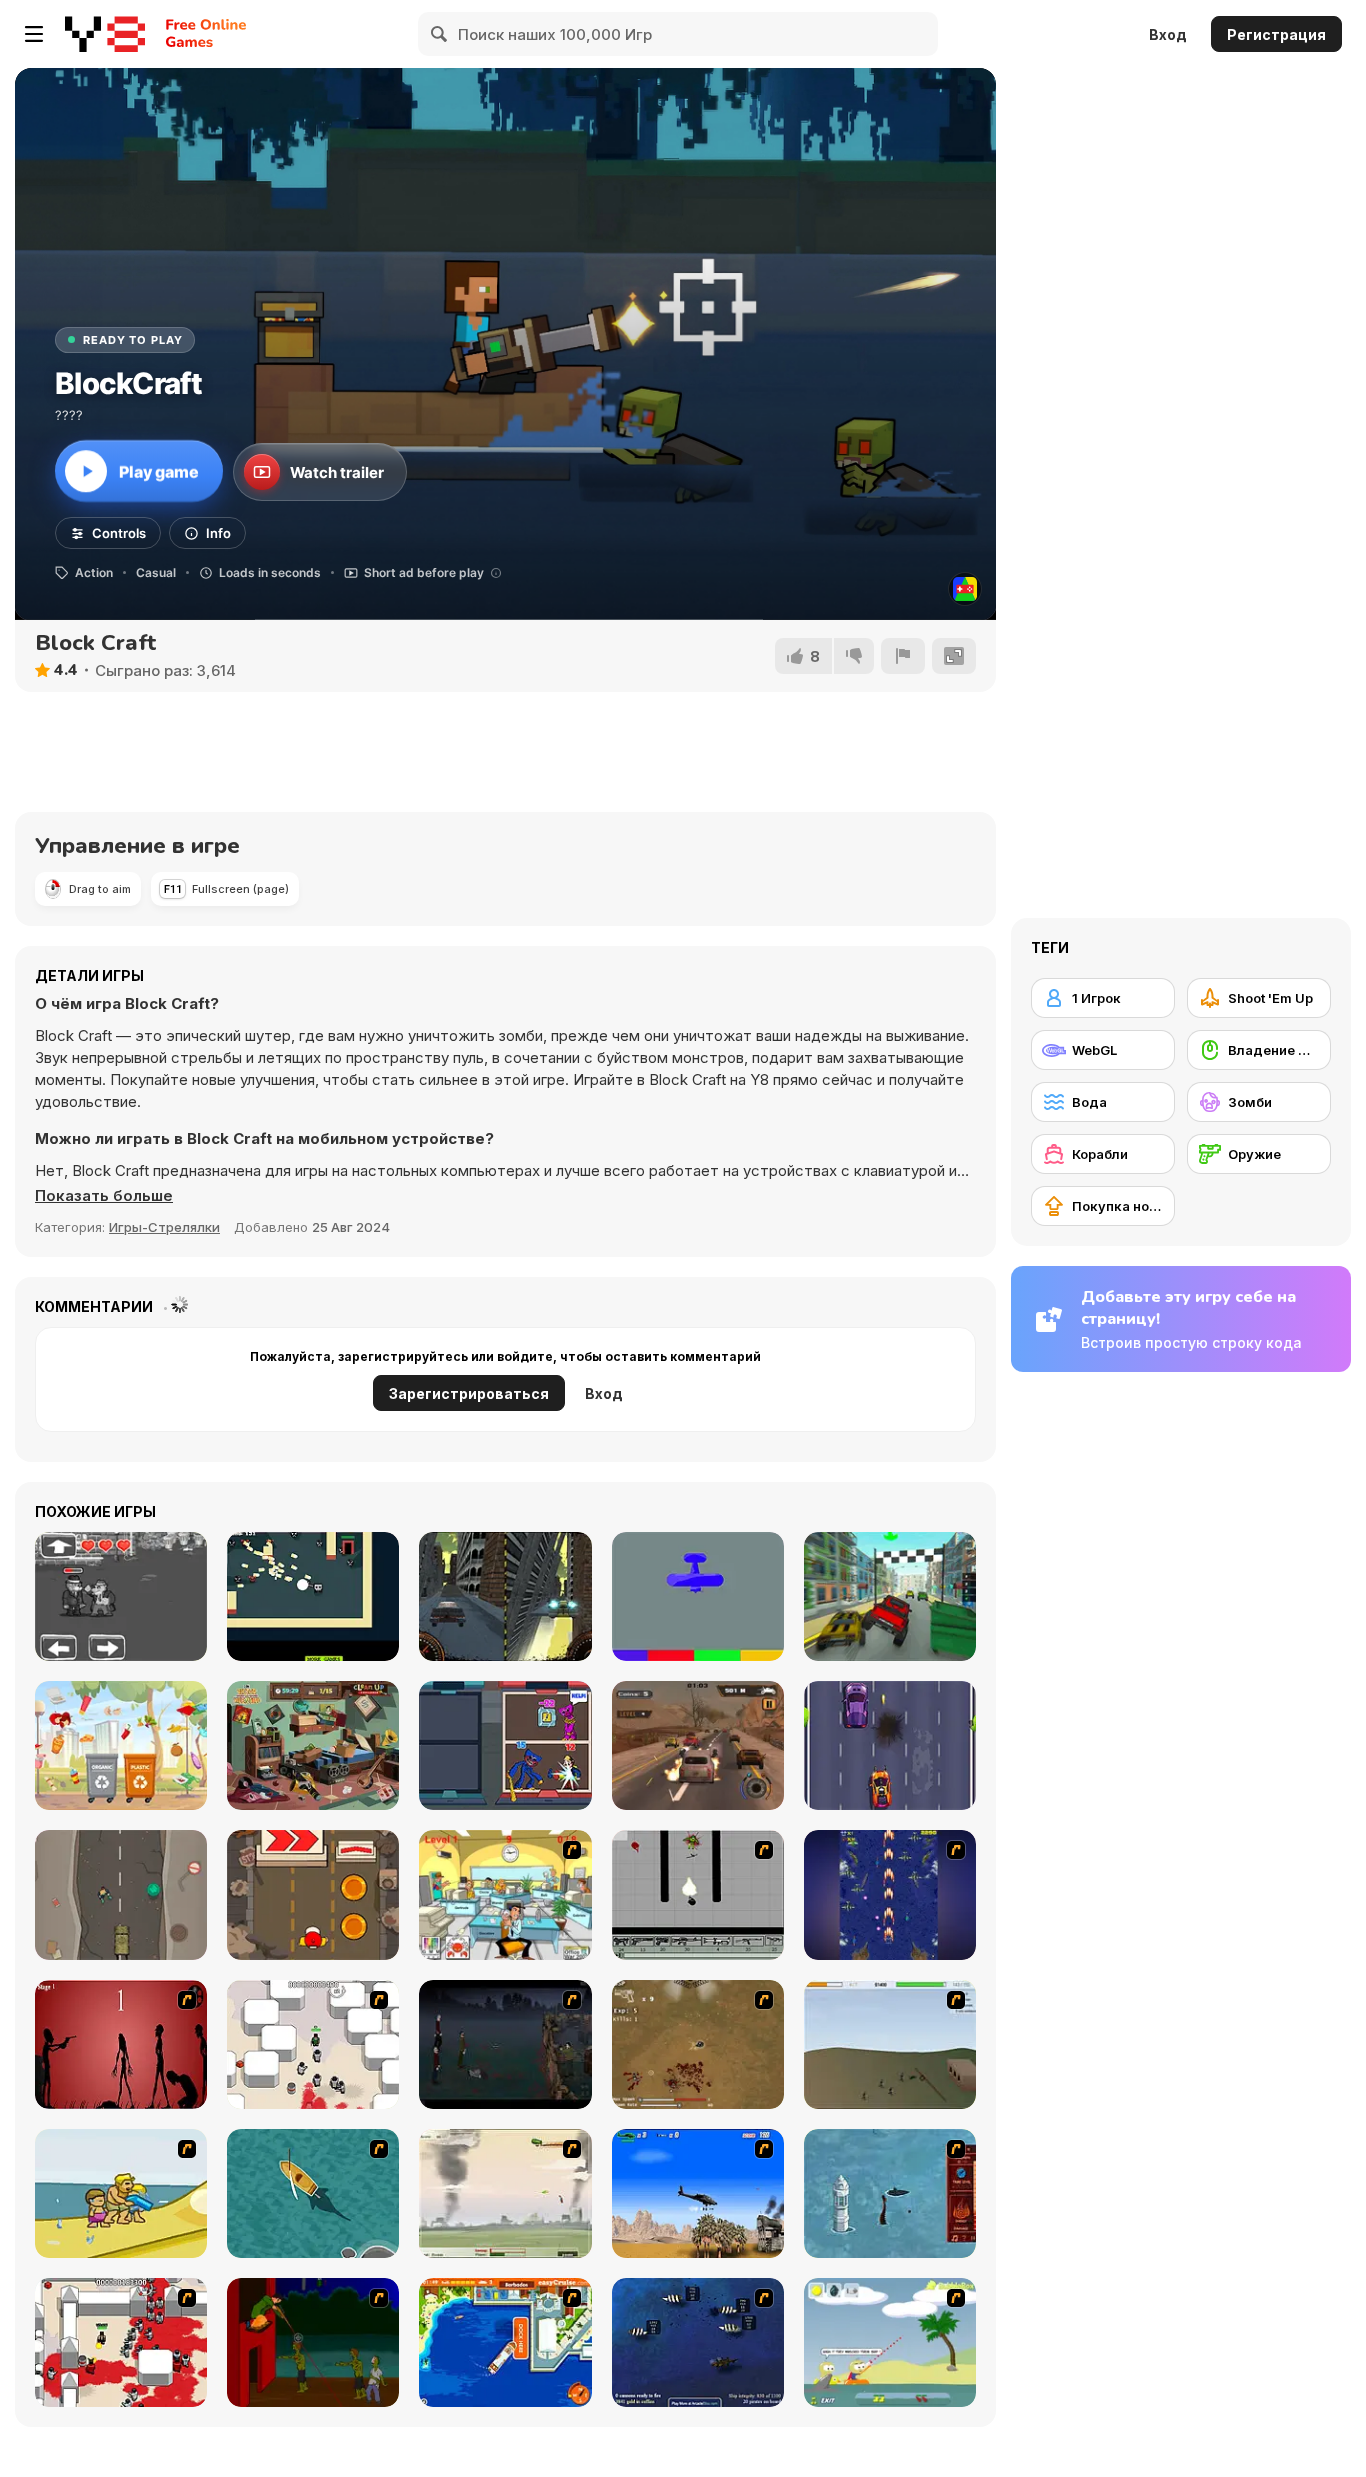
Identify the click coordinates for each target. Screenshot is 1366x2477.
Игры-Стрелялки (164, 1227)
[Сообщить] (903, 656)
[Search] (440, 34)
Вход (1168, 34)
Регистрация (1276, 34)
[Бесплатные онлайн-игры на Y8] (105, 34)
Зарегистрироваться (469, 1393)
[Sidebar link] (34, 34)
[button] (104, 1196)
